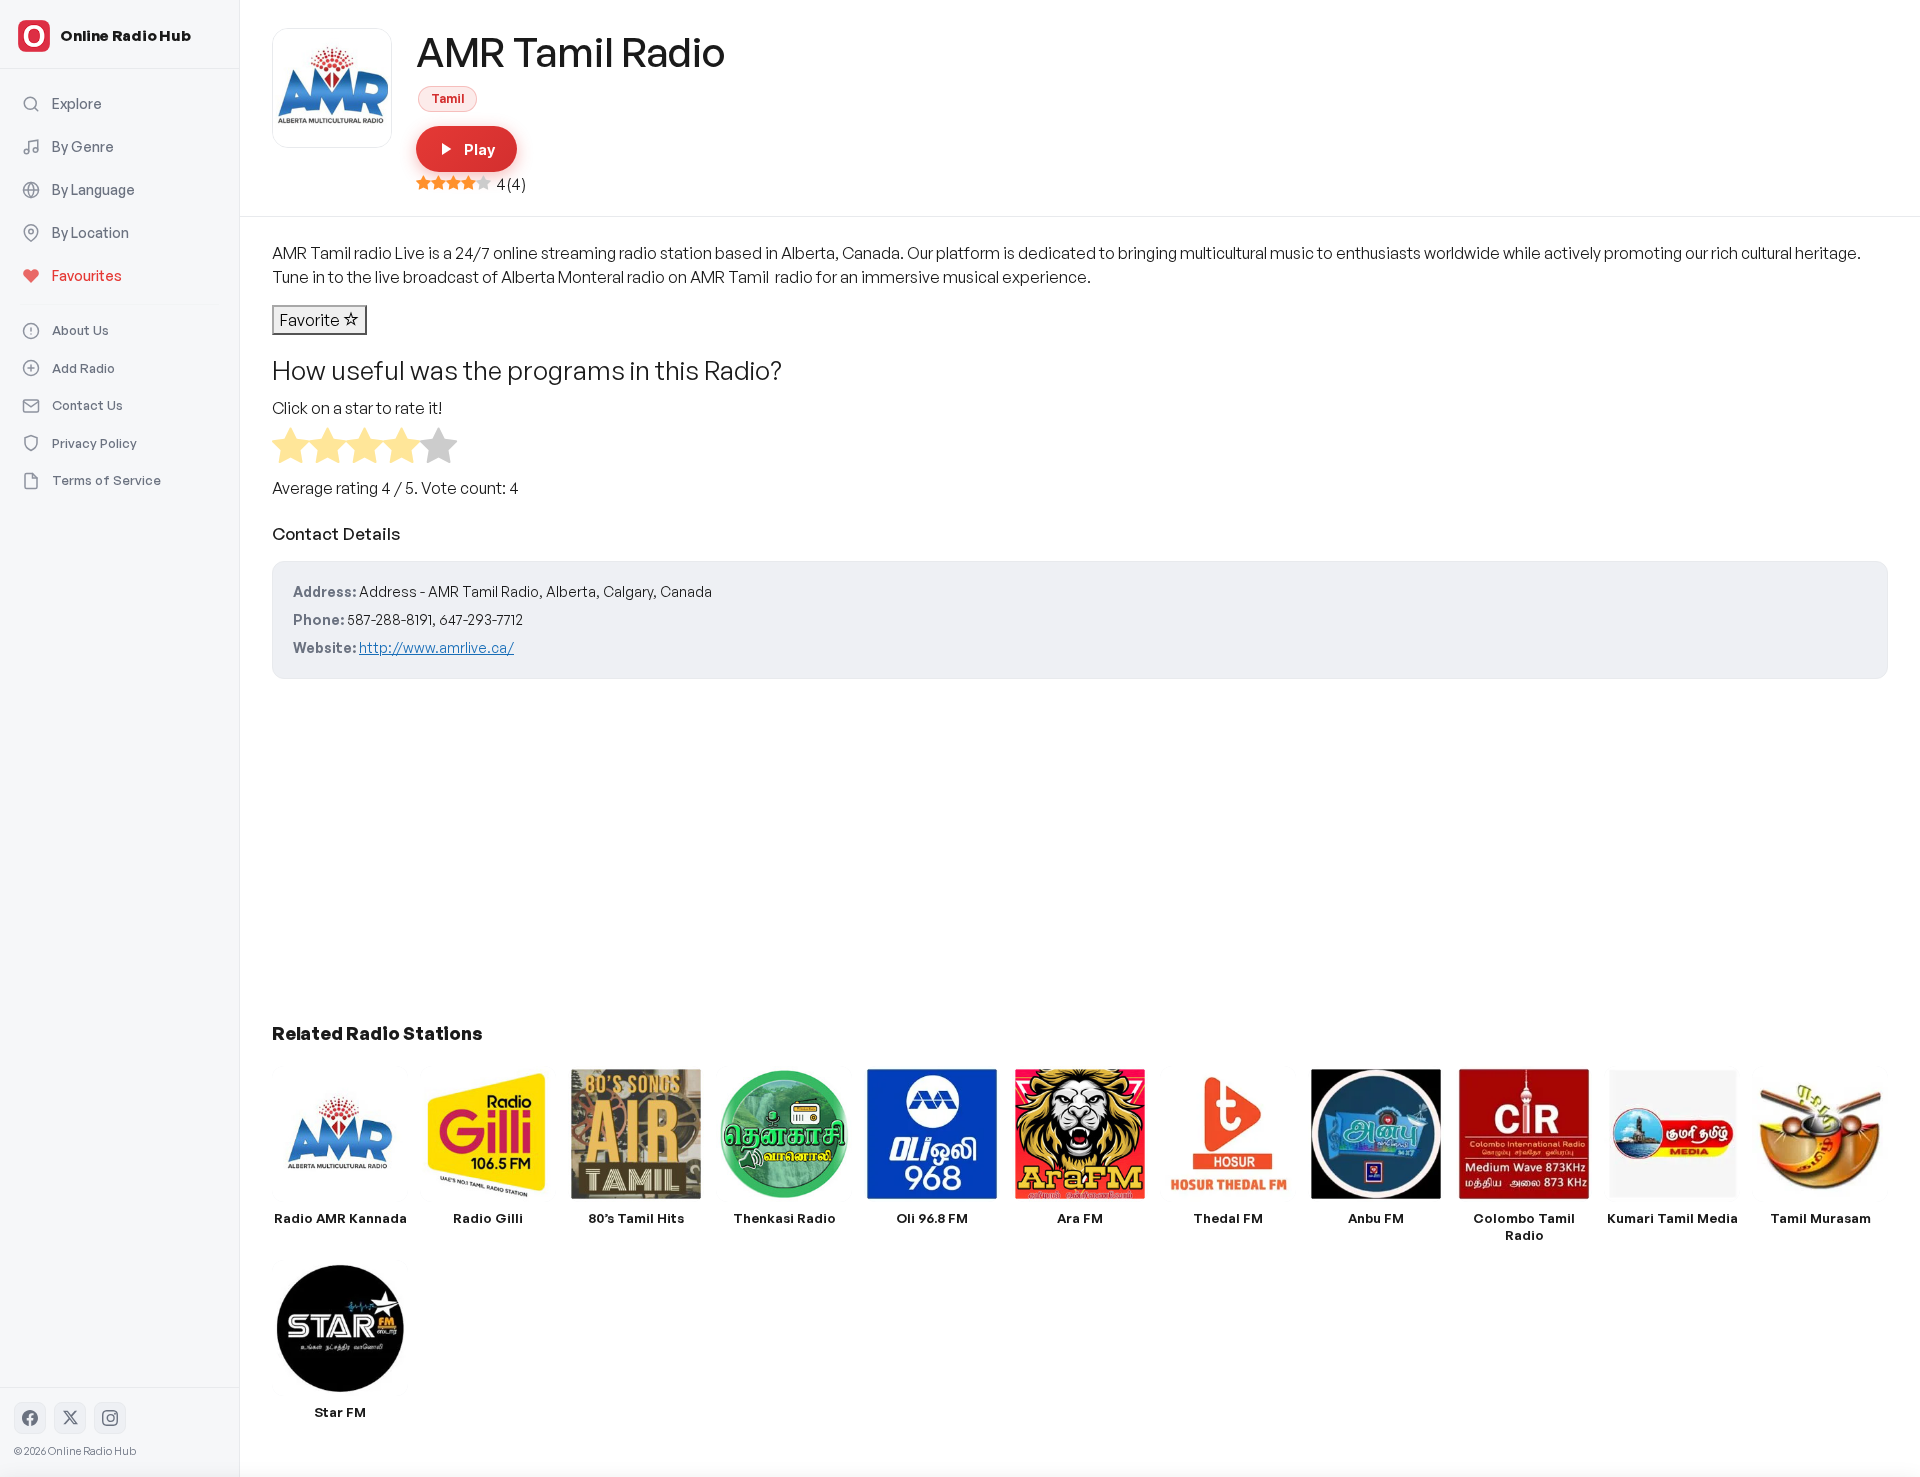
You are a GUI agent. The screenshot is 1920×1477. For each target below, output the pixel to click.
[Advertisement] (872, 843)
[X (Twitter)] (70, 1418)
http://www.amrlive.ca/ (436, 647)
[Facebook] (30, 1418)
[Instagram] (110, 1418)
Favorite (311, 320)
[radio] (290, 448)
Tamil (447, 98)
